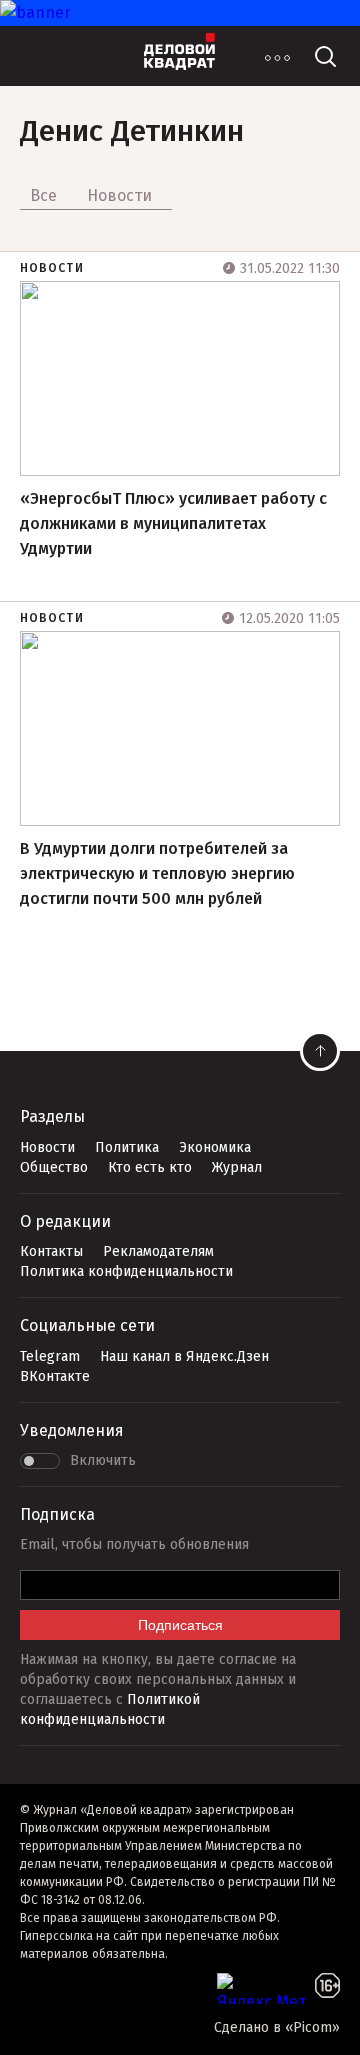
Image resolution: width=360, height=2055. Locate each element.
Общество (54, 1167)
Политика (127, 1147)
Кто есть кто (150, 1167)
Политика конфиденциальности (126, 1271)
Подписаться (180, 1625)
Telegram (50, 1356)
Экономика (215, 1147)
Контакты (51, 1251)
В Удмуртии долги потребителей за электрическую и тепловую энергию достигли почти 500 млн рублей (157, 873)
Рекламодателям (158, 1251)
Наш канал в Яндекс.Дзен (184, 1356)
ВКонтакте (55, 1376)
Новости (52, 268)
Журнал (237, 1167)
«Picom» (312, 2027)
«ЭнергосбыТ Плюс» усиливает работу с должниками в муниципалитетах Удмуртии (173, 523)
